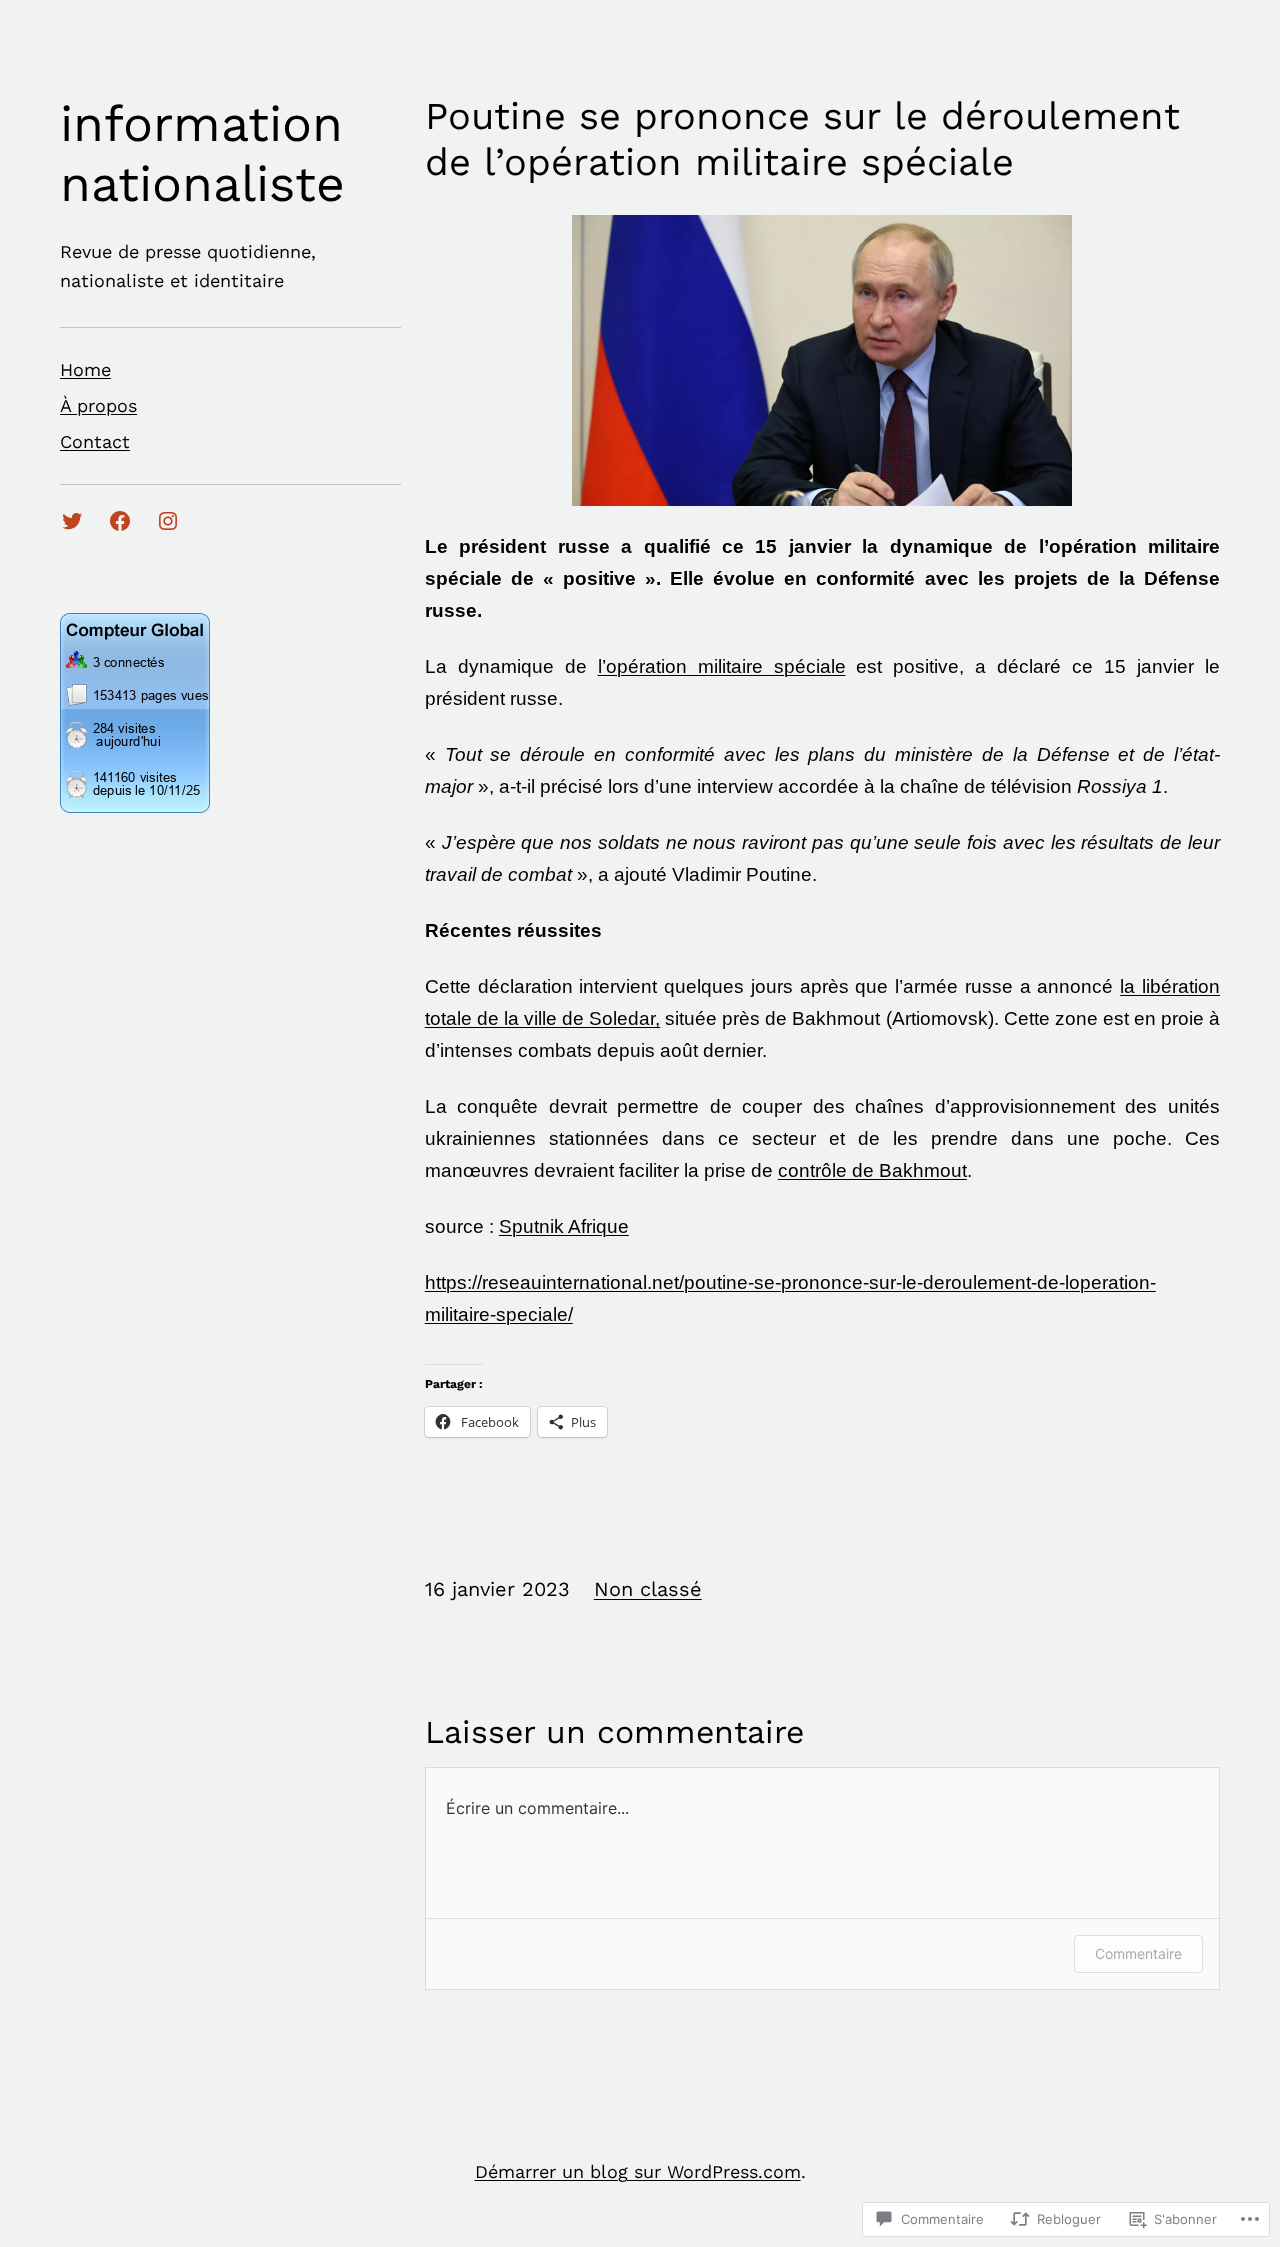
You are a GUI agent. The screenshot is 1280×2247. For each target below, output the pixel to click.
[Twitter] (72, 521)
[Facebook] (120, 521)
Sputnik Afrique (564, 1226)
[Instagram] (168, 521)
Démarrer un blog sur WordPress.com (638, 2171)
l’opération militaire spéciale (722, 666)
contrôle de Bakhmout (872, 1170)
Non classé (648, 1589)
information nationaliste (202, 153)
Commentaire (1138, 1953)
